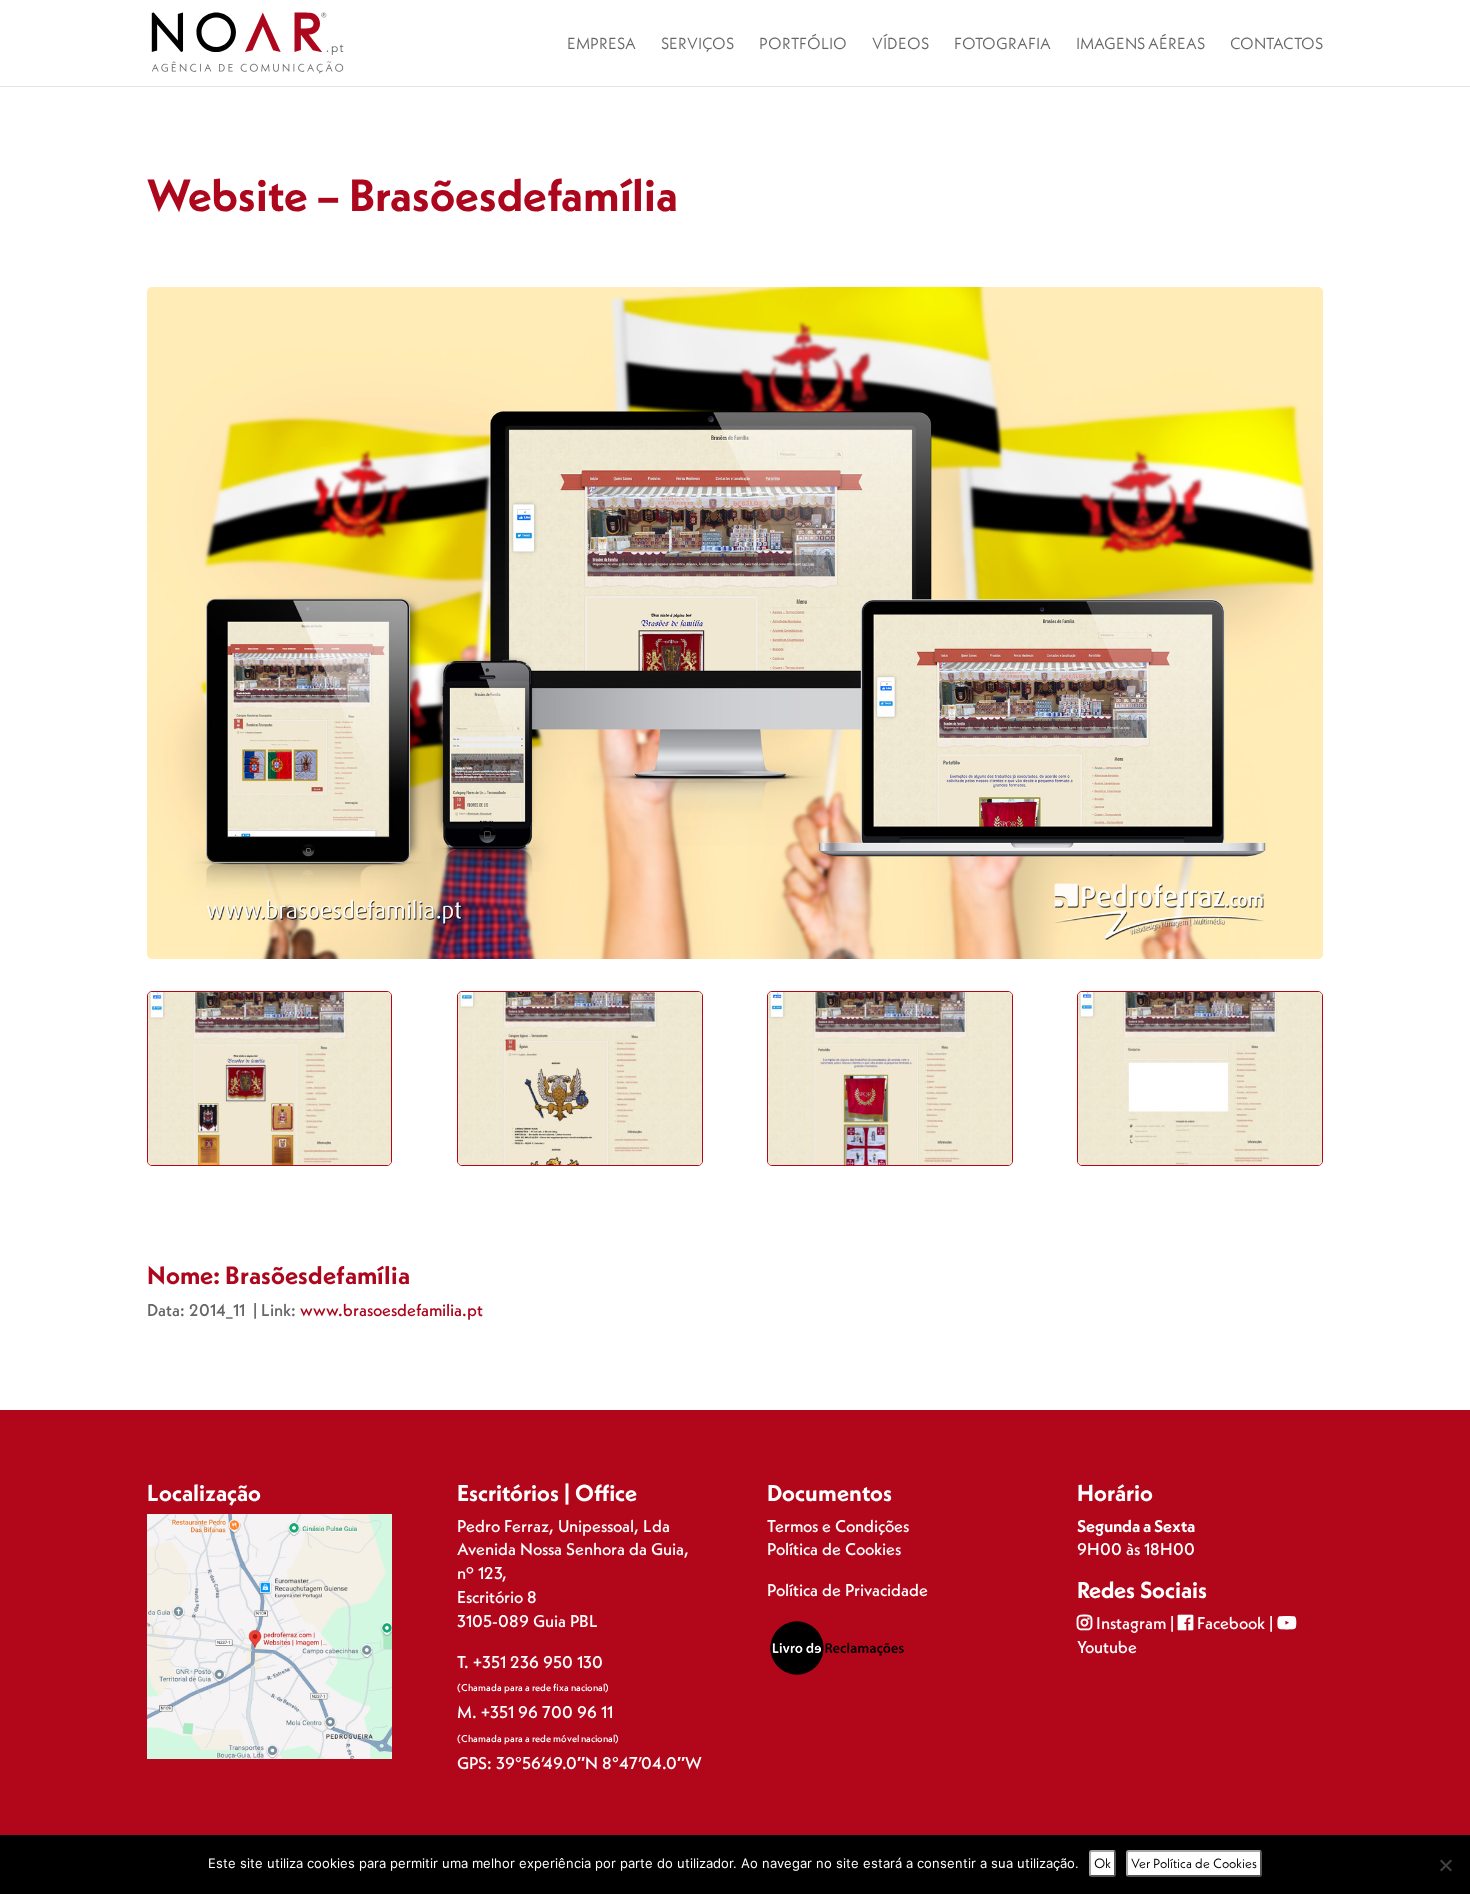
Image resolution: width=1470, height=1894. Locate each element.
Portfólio (803, 44)
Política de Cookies (834, 1548)
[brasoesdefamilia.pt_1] (269, 1164)
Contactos (1276, 44)
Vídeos (900, 44)
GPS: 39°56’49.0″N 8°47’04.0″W (579, 1762)
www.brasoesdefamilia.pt (391, 1309)
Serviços (697, 44)
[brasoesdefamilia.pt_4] (1199, 1164)
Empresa (601, 44)
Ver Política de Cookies (1194, 1863)
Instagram (1131, 1622)
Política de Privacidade (847, 1589)
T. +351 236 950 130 (530, 1661)
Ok (1102, 1863)
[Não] (1445, 1865)
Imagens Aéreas (1140, 44)
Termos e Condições (838, 1525)
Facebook (1231, 1622)
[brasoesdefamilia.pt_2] (579, 1164)
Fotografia (1002, 44)
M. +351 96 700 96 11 (535, 1711)
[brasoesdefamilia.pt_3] (889, 1164)
